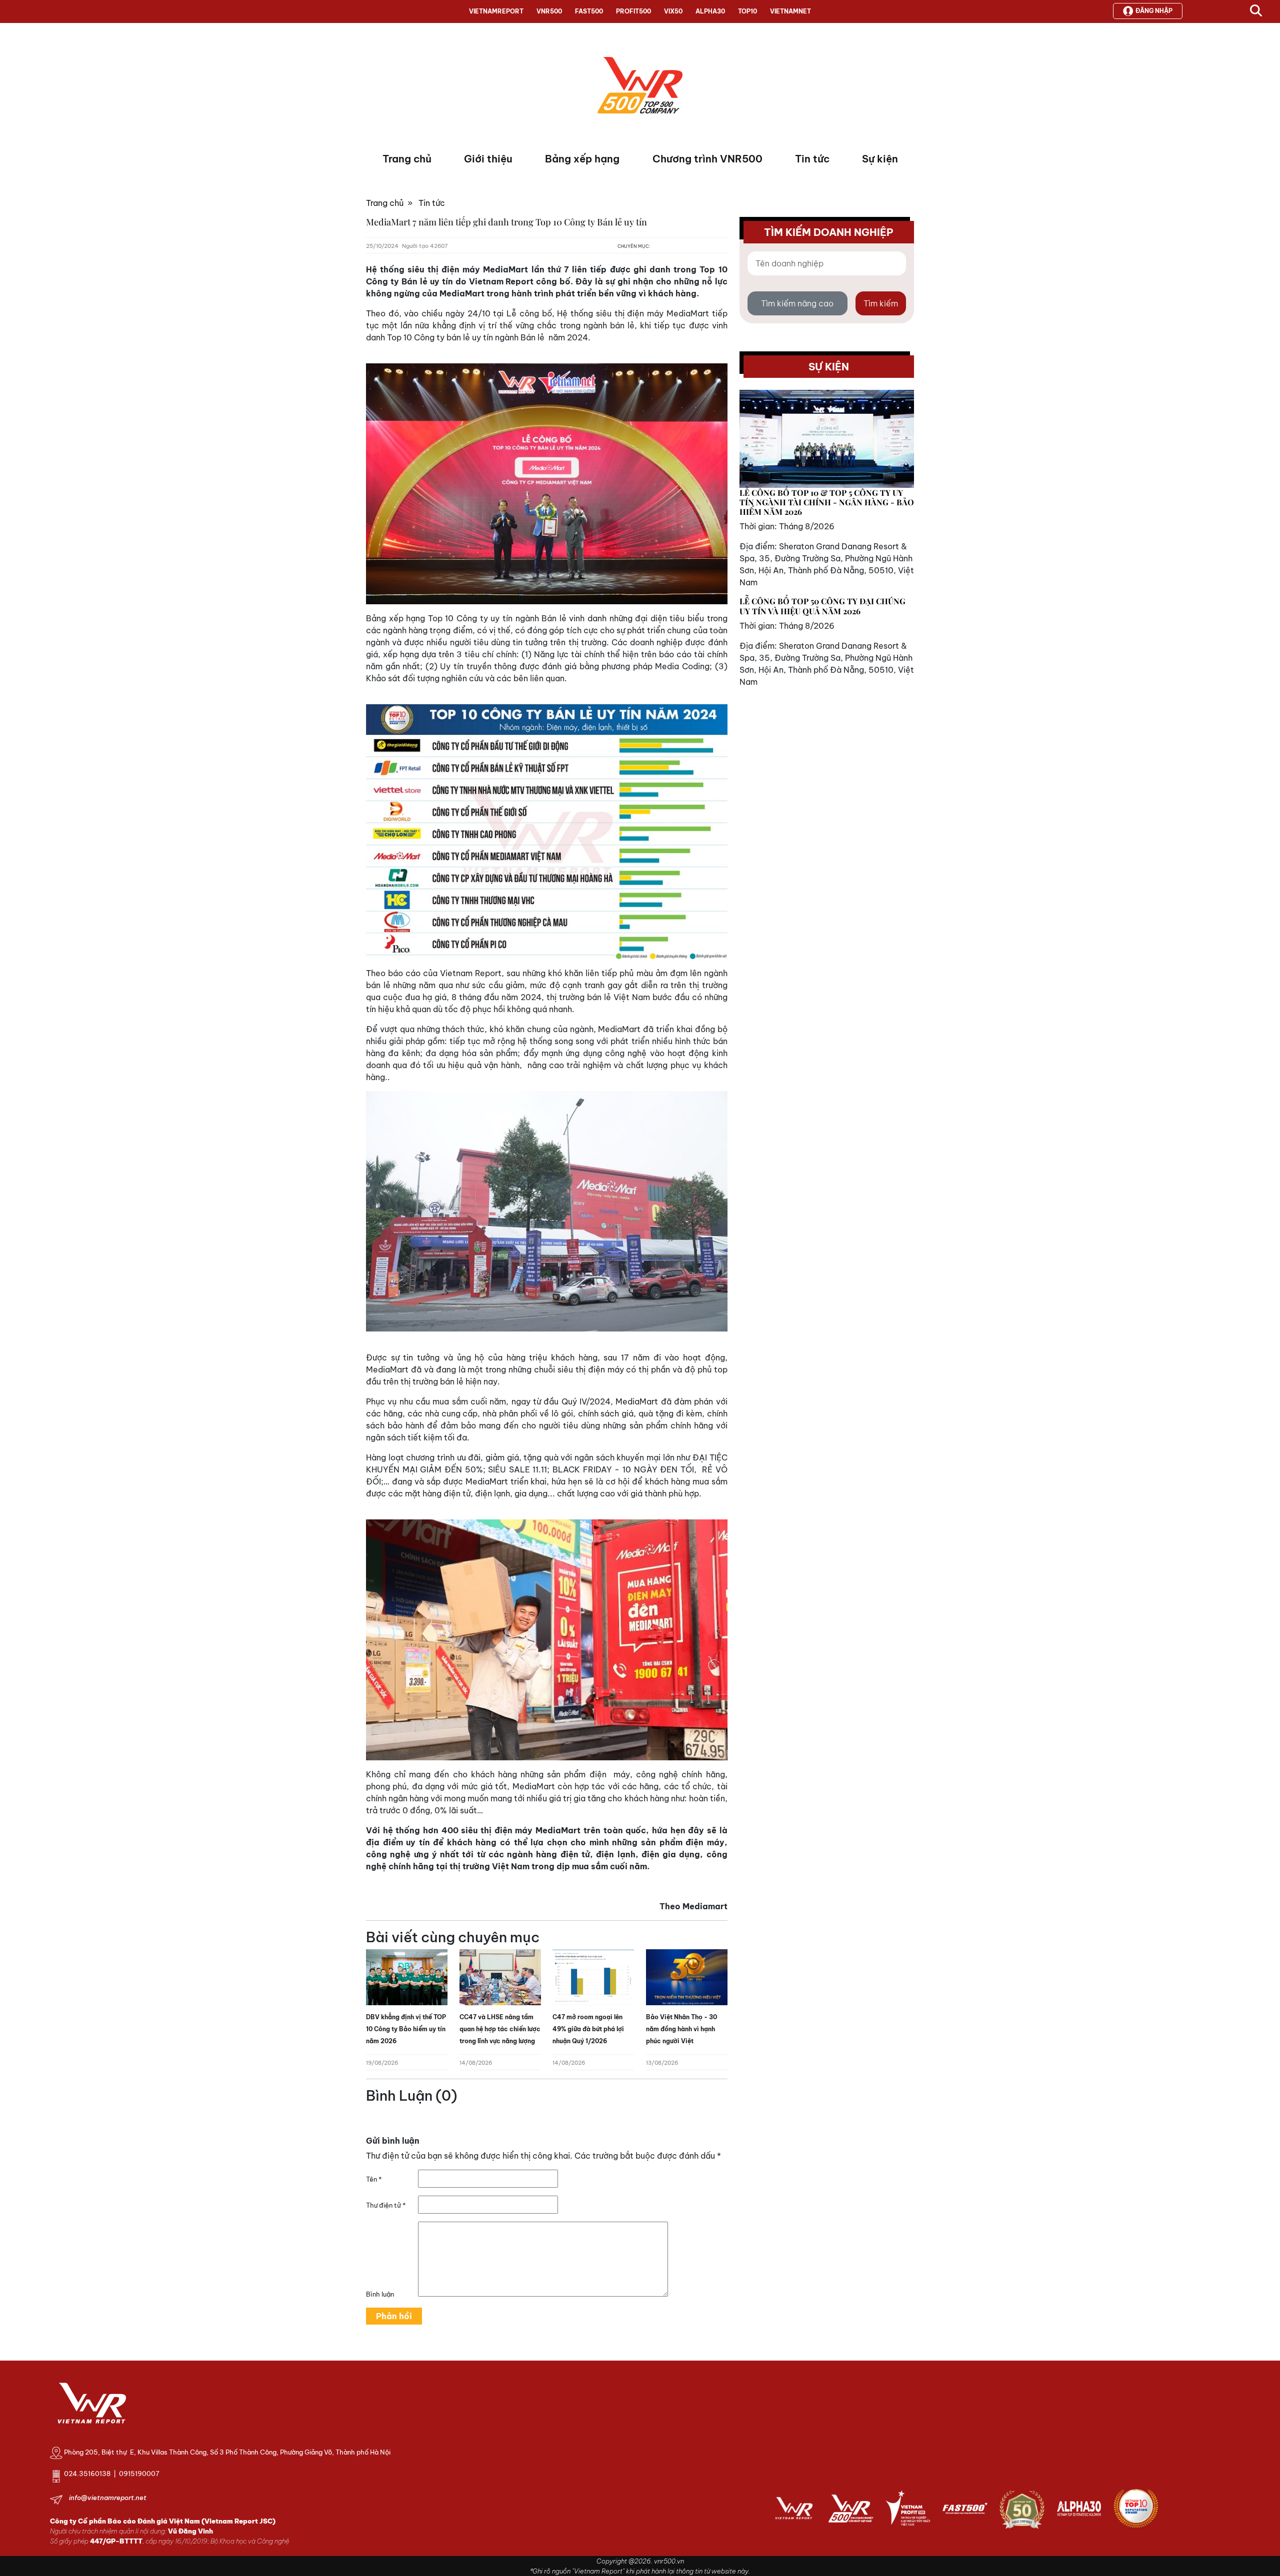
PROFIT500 (633, 11)
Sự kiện (880, 159)
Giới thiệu (488, 159)
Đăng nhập (1154, 11)
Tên (374, 2179)
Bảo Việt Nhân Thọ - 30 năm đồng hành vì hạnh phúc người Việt (681, 2029)
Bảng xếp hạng (582, 159)
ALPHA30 (710, 11)
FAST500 (589, 11)
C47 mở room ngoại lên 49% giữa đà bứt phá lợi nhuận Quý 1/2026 (588, 2029)
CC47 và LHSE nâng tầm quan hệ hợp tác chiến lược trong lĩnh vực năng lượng (500, 2029)
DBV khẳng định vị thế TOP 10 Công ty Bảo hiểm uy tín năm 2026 (406, 2029)
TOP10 (747, 11)
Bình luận (380, 2294)
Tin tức (812, 159)
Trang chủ (407, 159)
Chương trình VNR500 (707, 159)
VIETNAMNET (790, 11)
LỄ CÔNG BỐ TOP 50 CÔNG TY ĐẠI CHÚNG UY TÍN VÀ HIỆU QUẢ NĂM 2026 (822, 606)
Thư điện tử (386, 2205)
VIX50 (673, 11)
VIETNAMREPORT (496, 11)
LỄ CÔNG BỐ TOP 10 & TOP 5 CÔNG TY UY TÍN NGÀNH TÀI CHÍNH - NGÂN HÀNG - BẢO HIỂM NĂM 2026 (827, 502)
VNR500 (549, 11)
